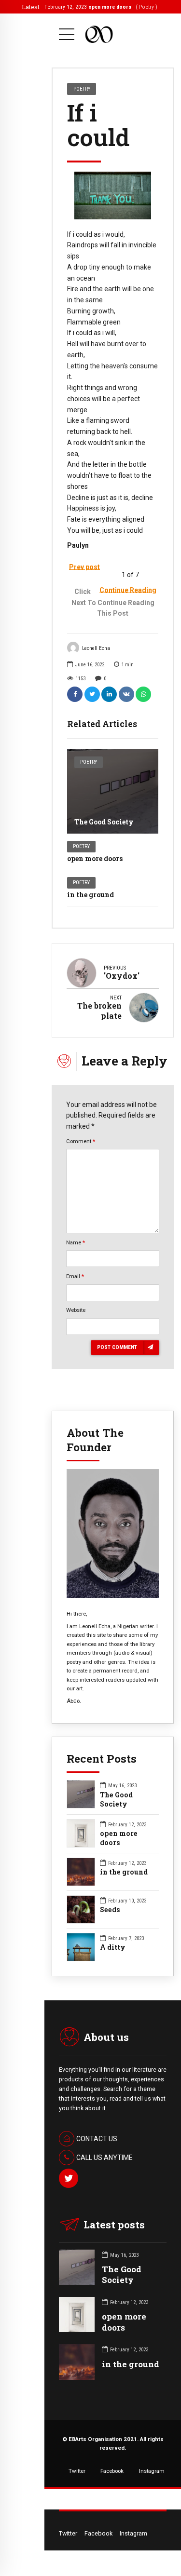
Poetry (89, 762)
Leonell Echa (96, 648)
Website (76, 1310)
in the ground (90, 895)
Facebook (112, 2471)
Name (76, 1242)
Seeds (110, 1910)
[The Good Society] (113, 791)
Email (75, 1276)
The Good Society (104, 822)
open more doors (95, 858)
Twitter (77, 2471)
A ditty (113, 1947)
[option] (113, 196)
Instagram (152, 2471)
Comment (81, 1141)
